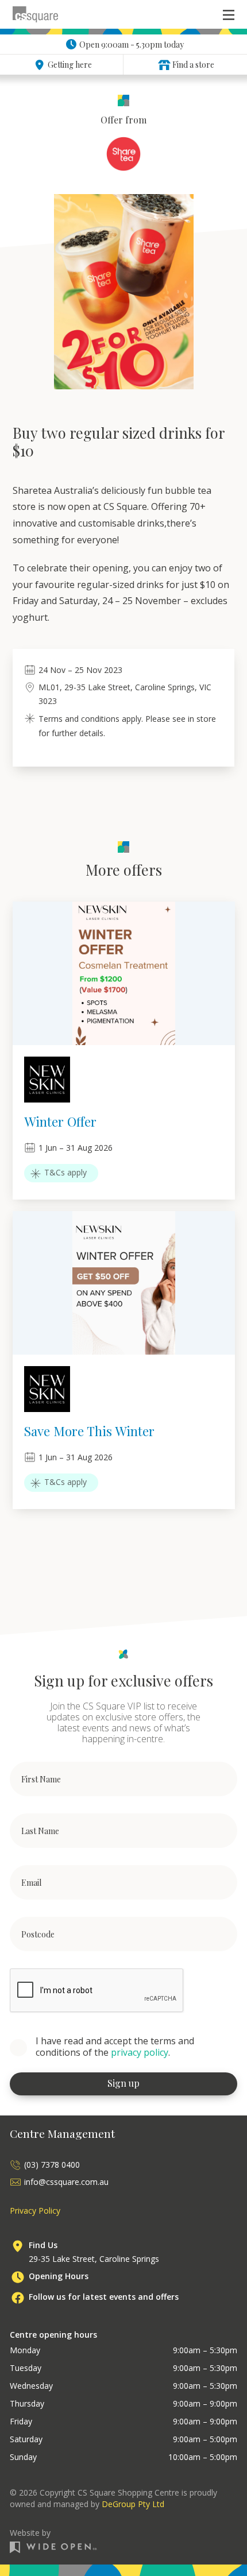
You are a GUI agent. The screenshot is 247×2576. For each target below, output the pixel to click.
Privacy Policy (35, 2211)
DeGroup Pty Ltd (133, 2504)
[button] (229, 14)
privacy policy (140, 2052)
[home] (36, 14)
